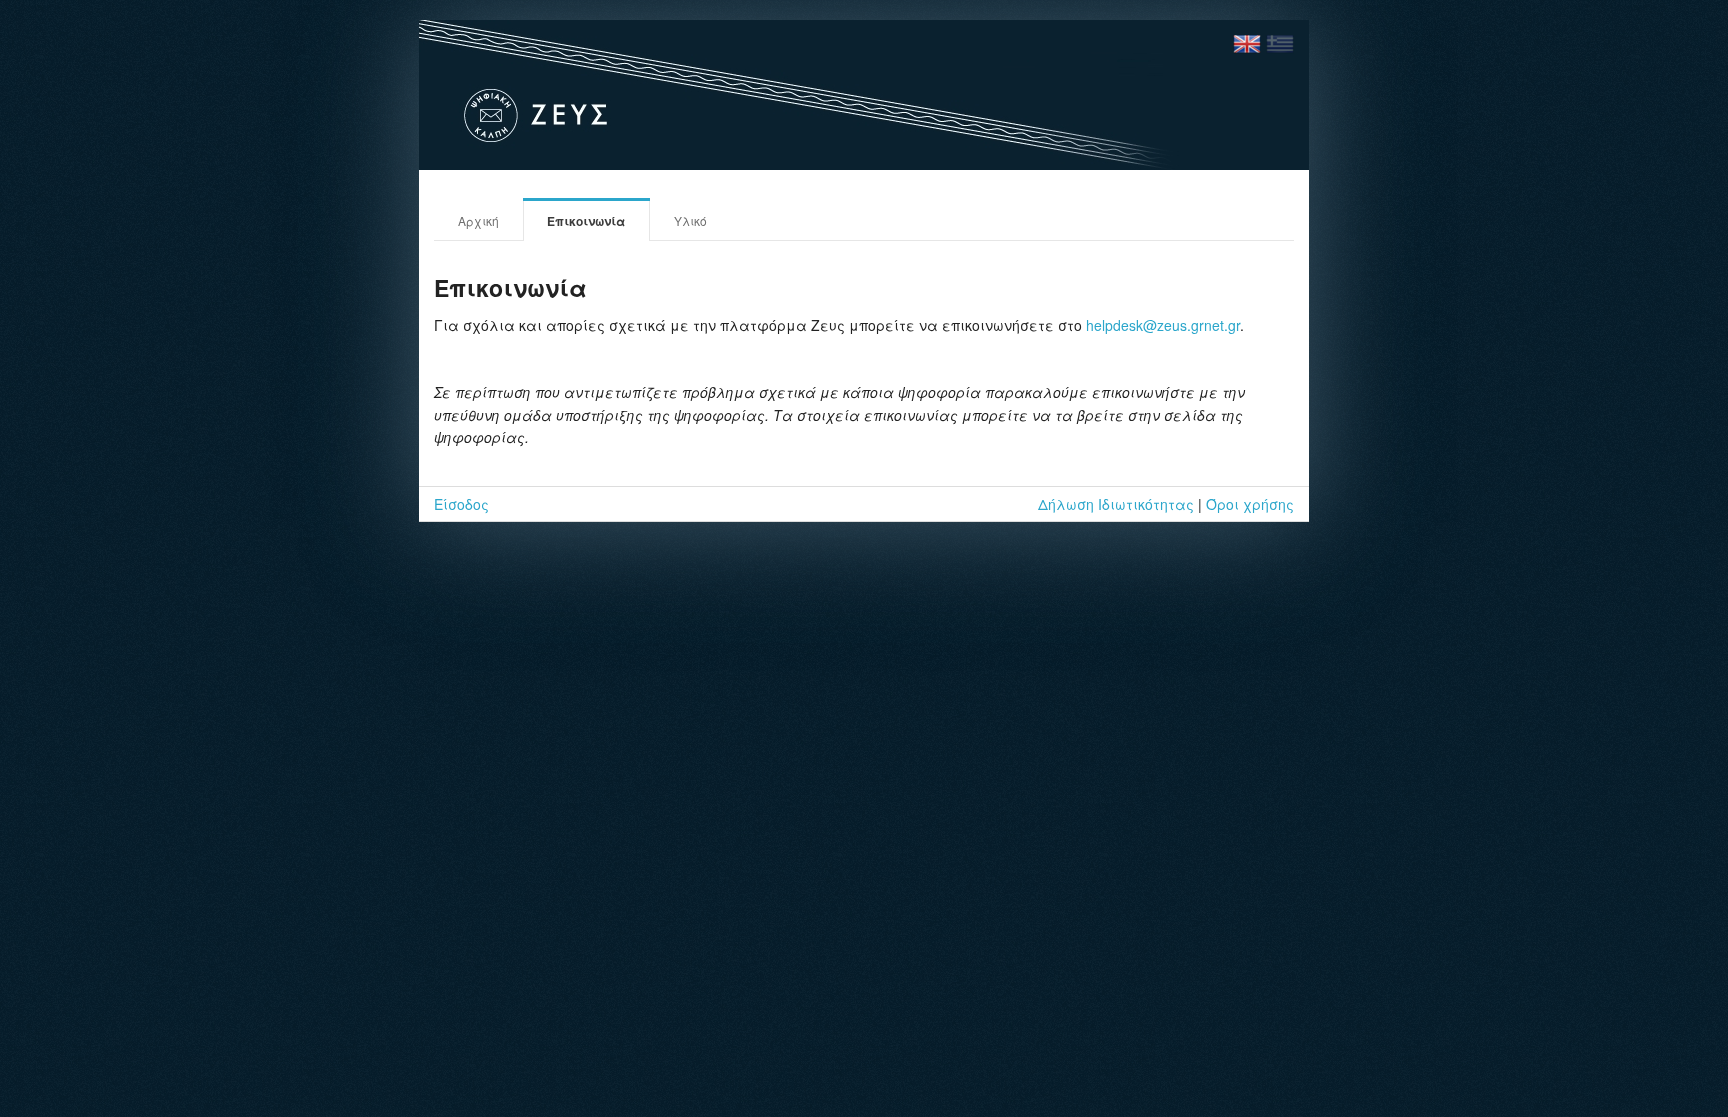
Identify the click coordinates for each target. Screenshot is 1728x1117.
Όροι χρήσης (1250, 504)
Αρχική (478, 220)
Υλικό (690, 220)
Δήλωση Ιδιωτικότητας (1116, 504)
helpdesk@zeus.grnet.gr (1163, 325)
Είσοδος (461, 504)
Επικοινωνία (586, 221)
